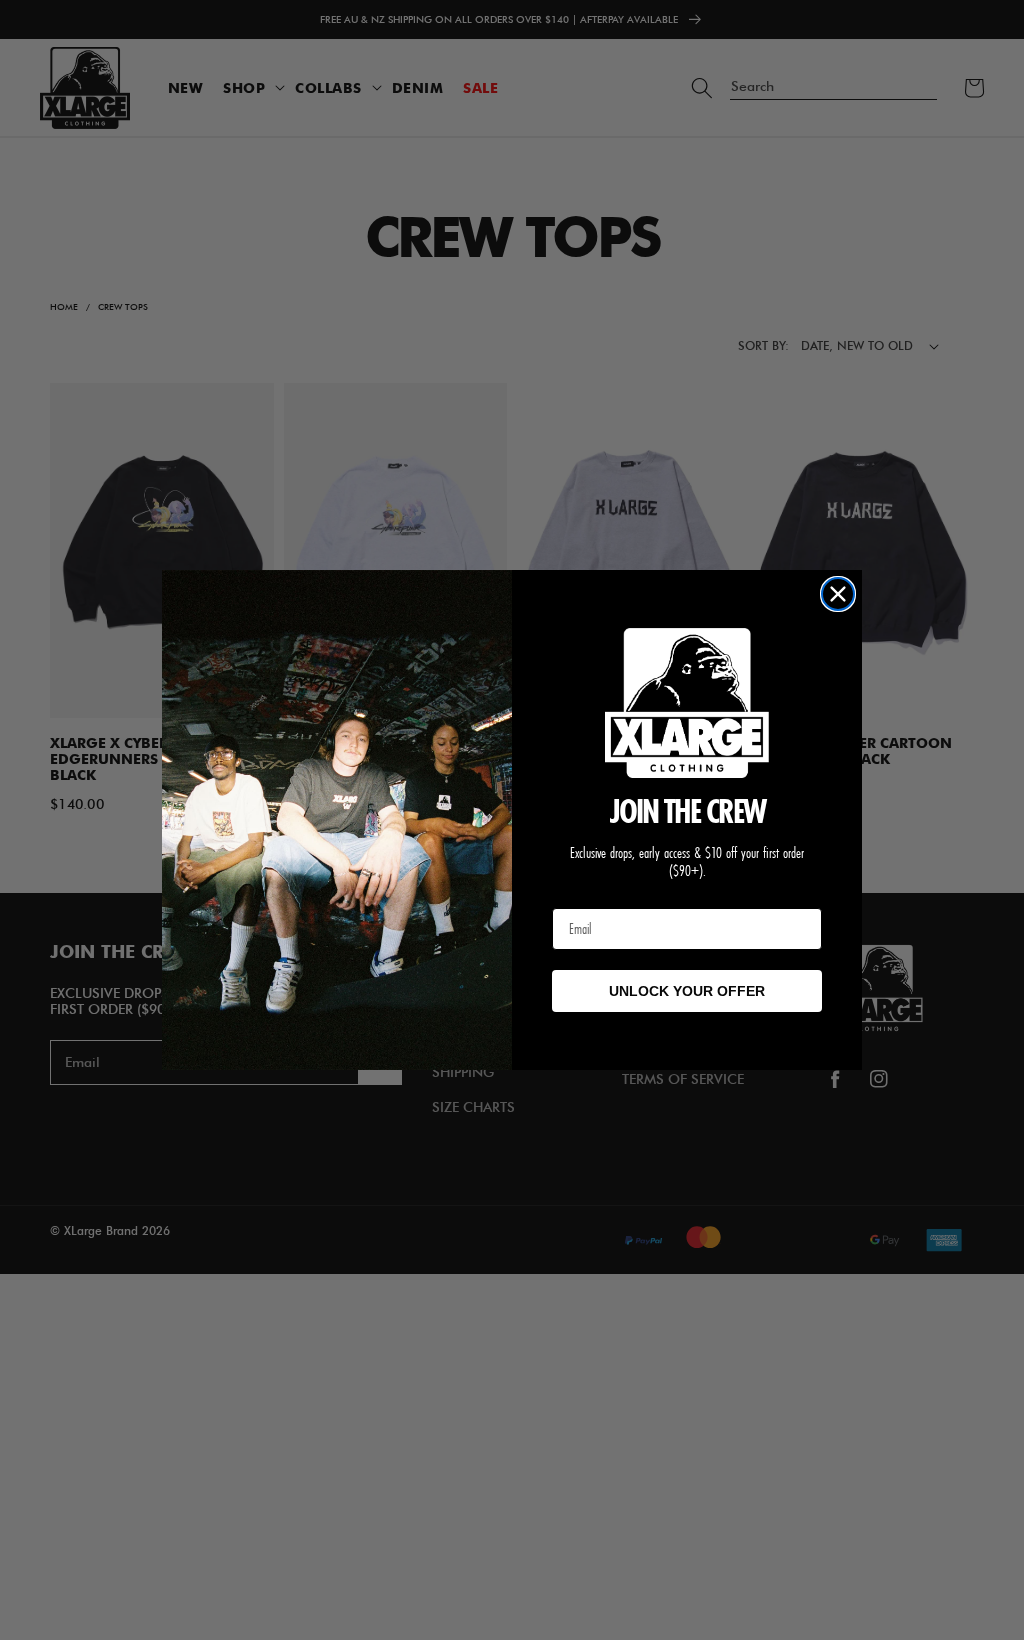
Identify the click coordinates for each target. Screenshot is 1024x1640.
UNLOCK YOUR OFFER (687, 991)
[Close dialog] (838, 594)
